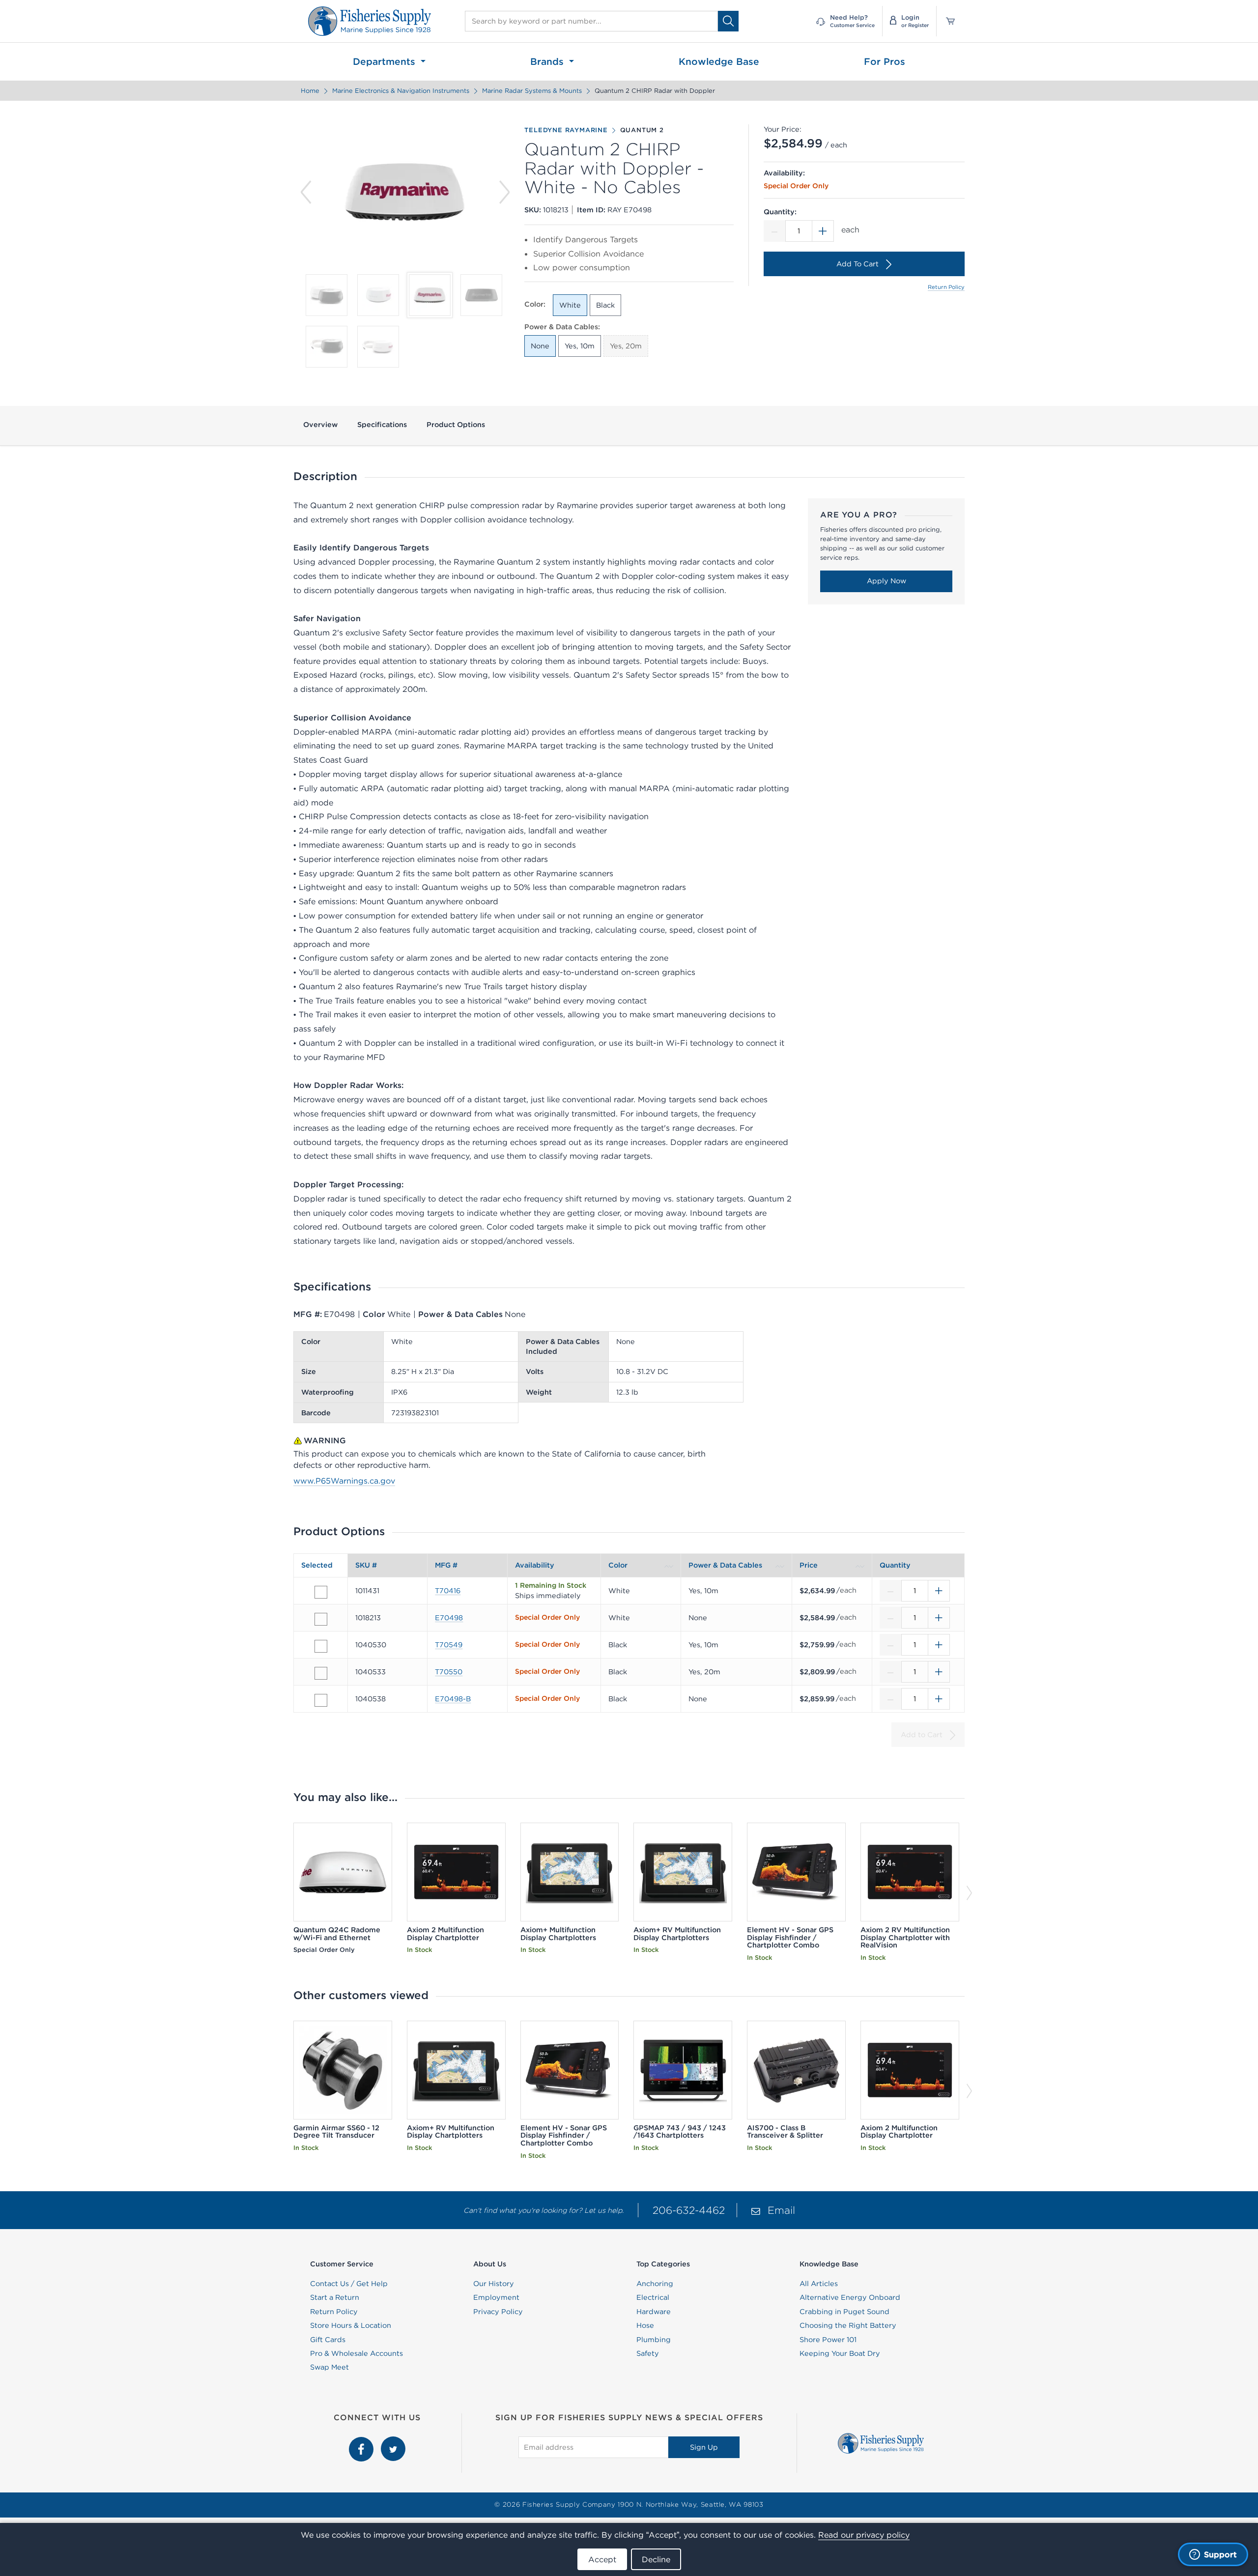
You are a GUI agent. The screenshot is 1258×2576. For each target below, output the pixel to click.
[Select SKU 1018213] (321, 1619)
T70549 (449, 1645)
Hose (645, 2325)
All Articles (819, 2284)
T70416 (448, 1591)
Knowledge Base (719, 61)
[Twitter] (393, 2442)
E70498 (449, 1618)
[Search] (728, 21)
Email (781, 2210)
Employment (496, 2297)
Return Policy (946, 287)
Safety (648, 2353)
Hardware (654, 2312)
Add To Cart (858, 264)
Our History (494, 2284)
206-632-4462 (689, 2210)
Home (310, 91)
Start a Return (335, 2297)
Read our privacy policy (864, 2535)
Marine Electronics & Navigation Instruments (401, 91)
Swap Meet (329, 2367)
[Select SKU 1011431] (321, 1592)
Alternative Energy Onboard (850, 2297)
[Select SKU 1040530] (321, 1646)
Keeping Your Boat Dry (840, 2353)
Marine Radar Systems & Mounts (532, 91)
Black (605, 305)
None (540, 346)
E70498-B (453, 1699)
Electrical (653, 2297)
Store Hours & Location (351, 2325)
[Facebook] (362, 2442)
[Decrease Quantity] (774, 231)
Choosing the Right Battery (848, 2325)
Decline (656, 2559)
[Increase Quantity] (823, 231)
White (570, 305)
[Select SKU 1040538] (321, 1700)
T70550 (449, 1672)
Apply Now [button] (886, 581)
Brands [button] (548, 61)
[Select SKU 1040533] (321, 1673)
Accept (602, 2559)
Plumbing (654, 2340)
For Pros (885, 61)
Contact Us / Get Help (349, 2284)
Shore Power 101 (828, 2340)
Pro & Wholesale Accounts (357, 2353)
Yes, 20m (626, 346)
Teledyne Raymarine (566, 130)
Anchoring (655, 2284)
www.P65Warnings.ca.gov (344, 1481)
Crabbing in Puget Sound (844, 2312)
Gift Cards (328, 2340)
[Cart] (947, 21)
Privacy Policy (498, 2312)
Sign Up (704, 2447)
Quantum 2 (642, 130)
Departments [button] (386, 61)
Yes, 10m (580, 346)
